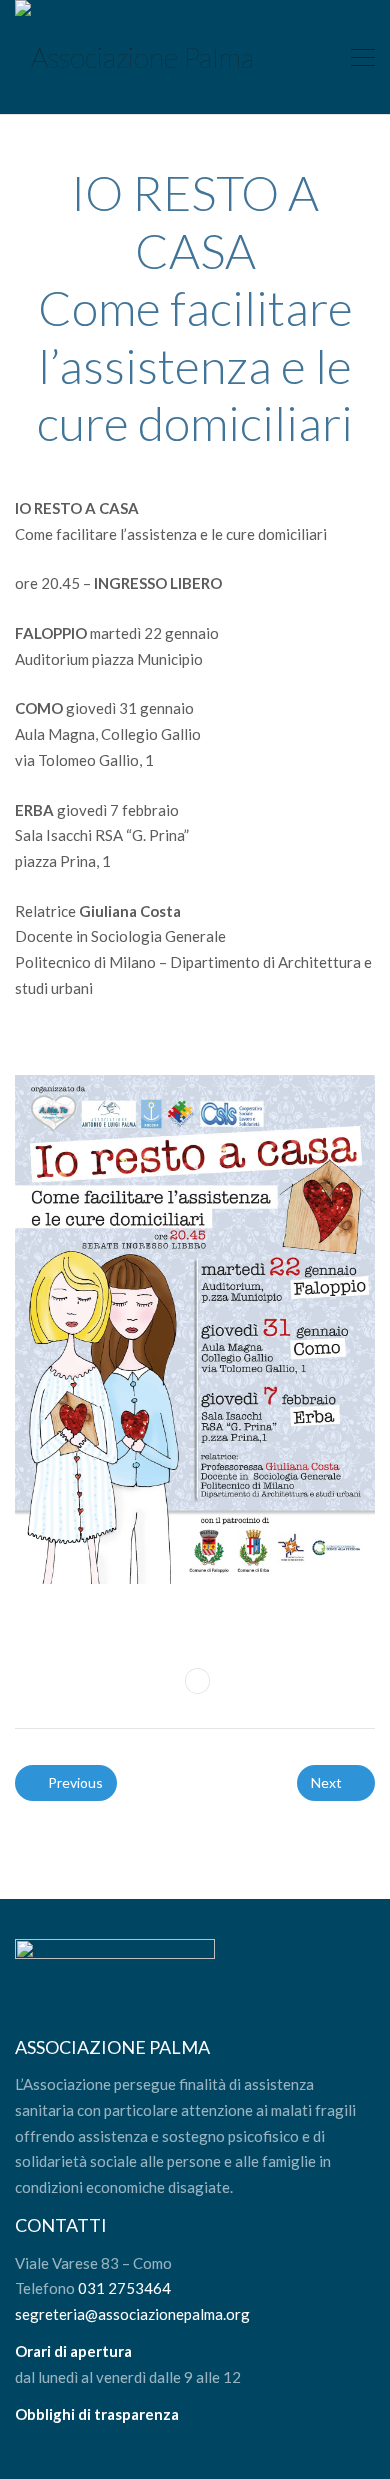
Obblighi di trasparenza (97, 2414)
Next (328, 1782)
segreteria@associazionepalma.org (132, 2314)
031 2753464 (124, 2288)
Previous (74, 1782)
